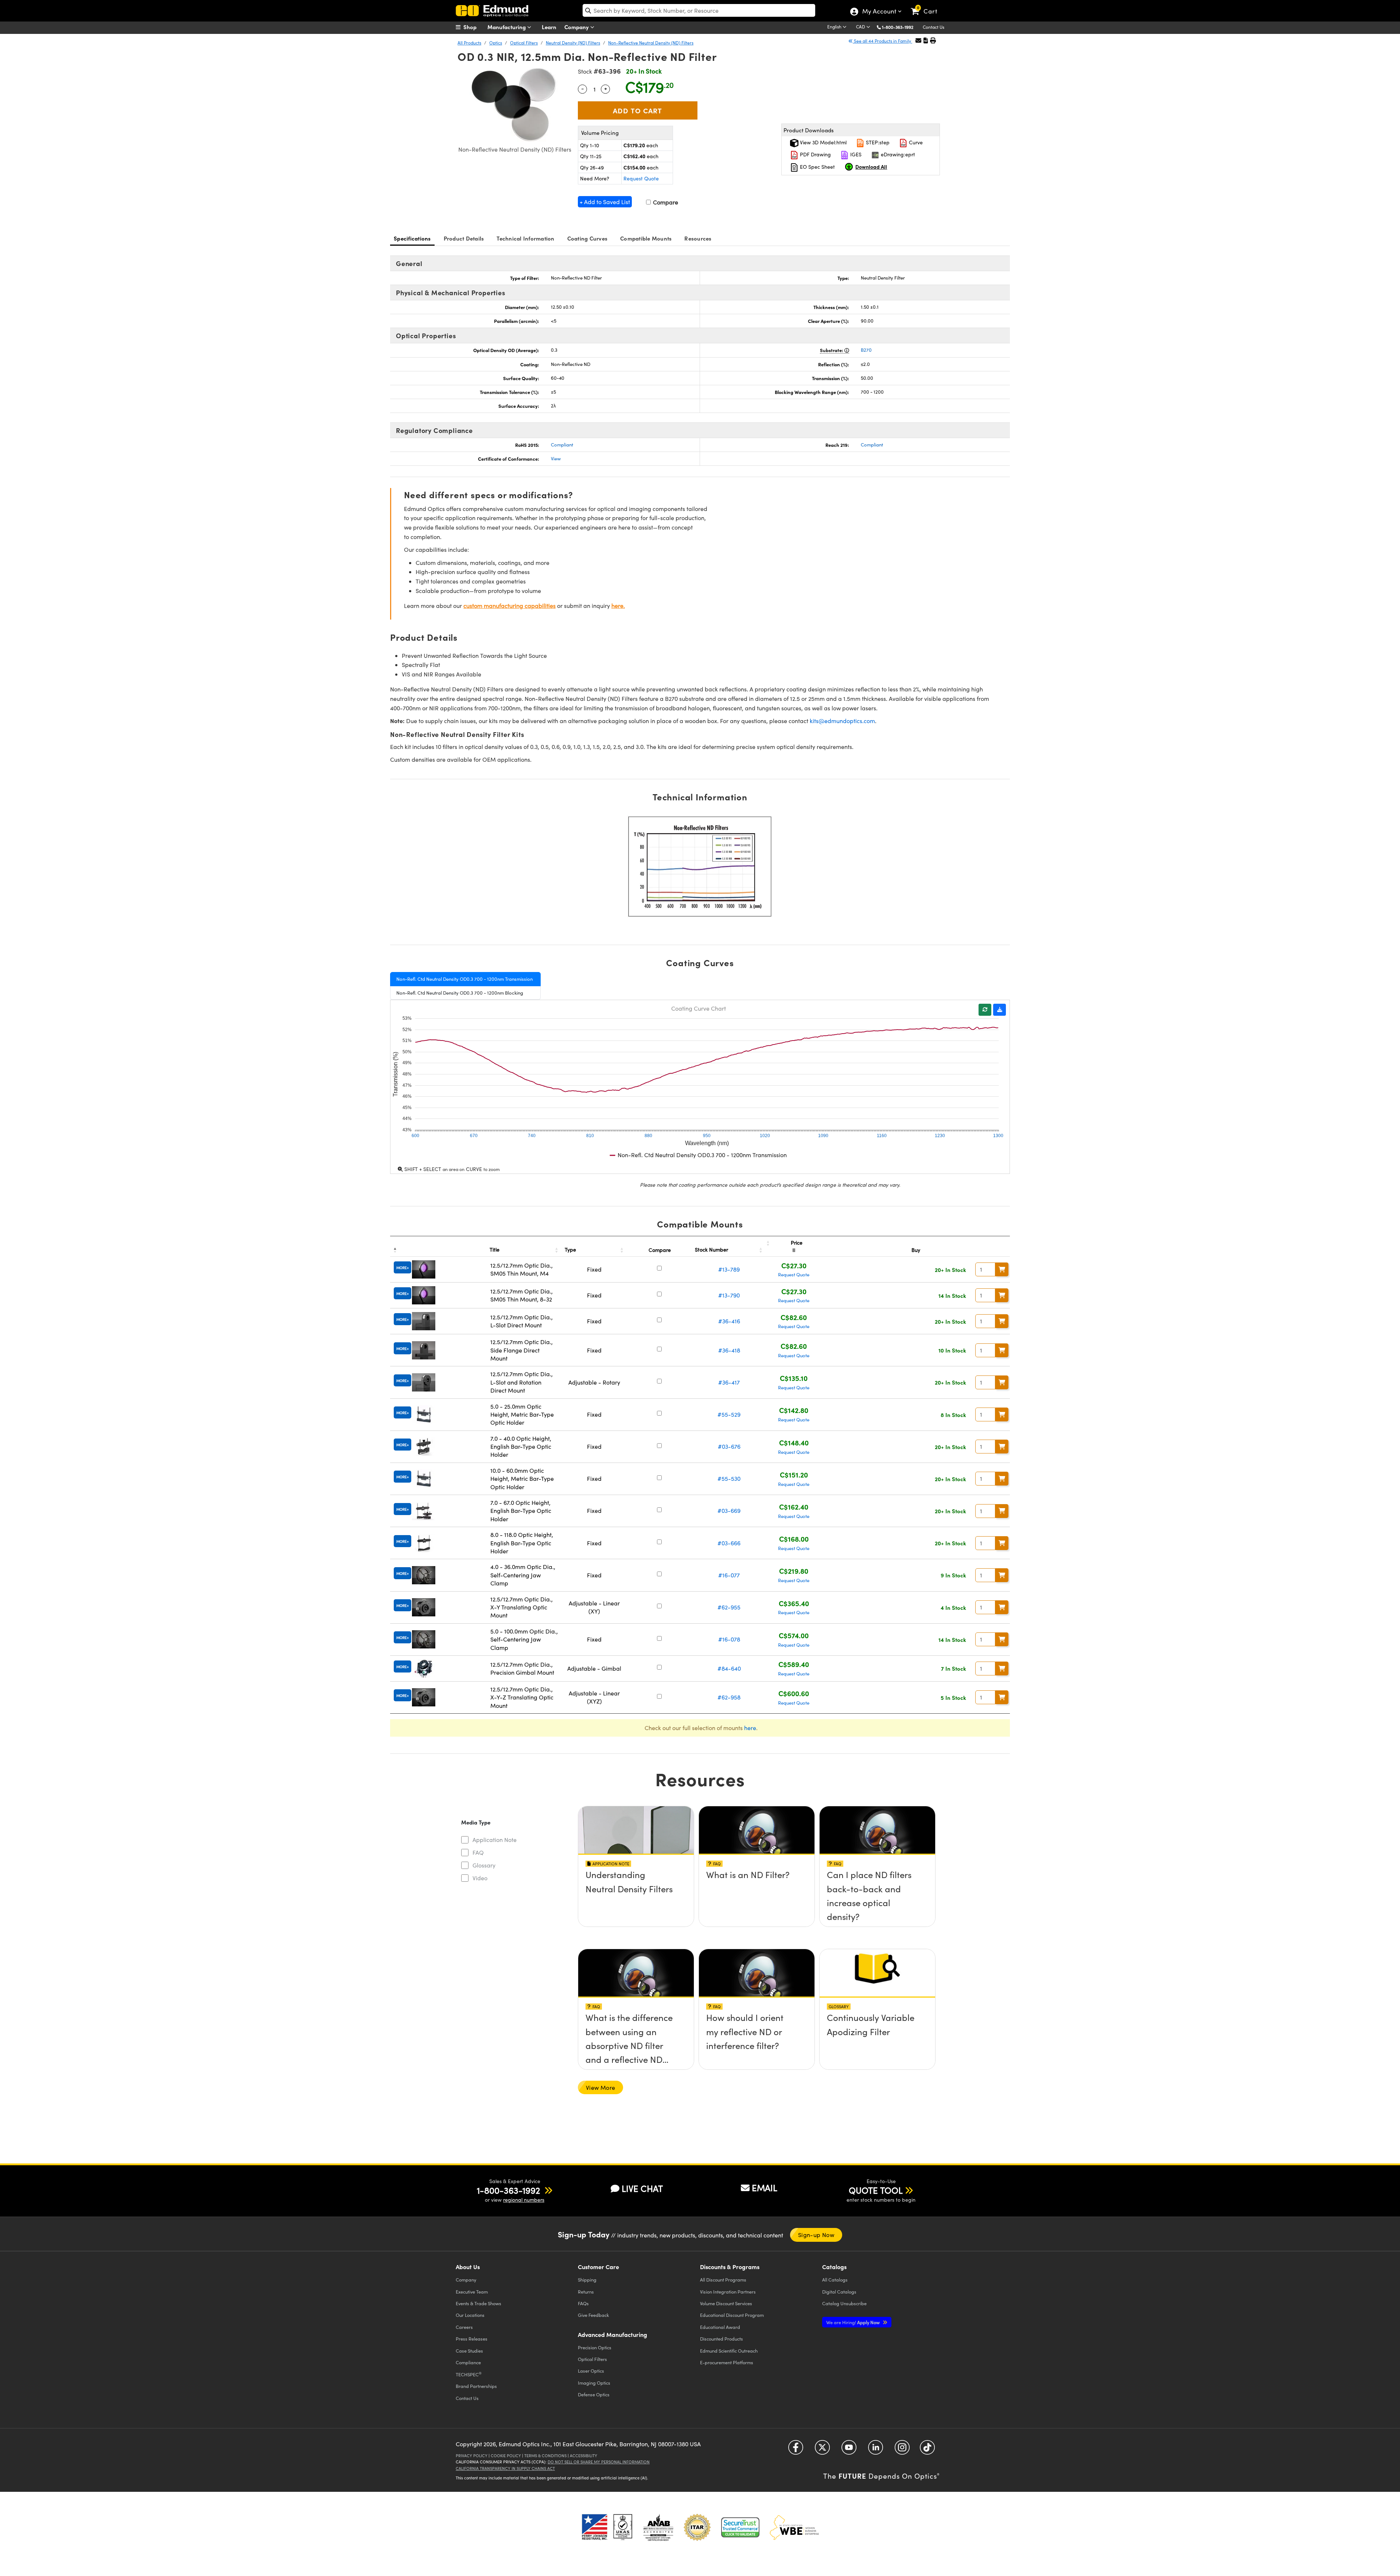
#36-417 (729, 1382)
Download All (871, 167)
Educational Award (720, 2327)
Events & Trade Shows (479, 2303)
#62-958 (729, 1697)
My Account (879, 12)
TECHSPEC (469, 2374)
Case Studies (469, 2351)
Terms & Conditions (545, 2456)
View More (600, 2087)
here (750, 1728)
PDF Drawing (815, 154)
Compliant (562, 445)
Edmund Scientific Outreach (729, 2351)
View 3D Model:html (822, 142)
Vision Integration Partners (728, 2292)
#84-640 (729, 1668)
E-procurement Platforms (727, 2362)
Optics (496, 43)
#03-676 (729, 1446)
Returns (586, 2292)
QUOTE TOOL (876, 2190)
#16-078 (729, 1639)
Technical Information (525, 238)
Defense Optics (594, 2394)
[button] (900, 27)
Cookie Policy (506, 2456)
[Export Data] (1000, 1010)
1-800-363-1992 (898, 27)
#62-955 (729, 1607)
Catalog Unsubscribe (844, 2303)
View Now (636, 1896)
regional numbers (524, 2200)
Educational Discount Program (732, 2315)
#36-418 (729, 1350)
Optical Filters (524, 43)
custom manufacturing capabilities (510, 606)
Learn (549, 27)
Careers (464, 2327)
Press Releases (472, 2339)
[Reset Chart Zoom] (985, 1010)
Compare (665, 202)
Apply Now (853, 2322)
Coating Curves (588, 238)
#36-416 (729, 1321)
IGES (855, 154)
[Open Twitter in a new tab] (822, 2450)
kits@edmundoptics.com (842, 721)
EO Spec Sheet (817, 167)
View (556, 458)
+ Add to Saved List (605, 202)
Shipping (587, 2280)
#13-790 (729, 1295)
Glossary (484, 1865)
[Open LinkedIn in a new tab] (876, 2450)
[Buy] (1002, 1269)
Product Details (464, 238)
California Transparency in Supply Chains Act (505, 2468)
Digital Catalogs (839, 2292)
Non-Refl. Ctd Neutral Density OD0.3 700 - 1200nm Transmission (464, 979)
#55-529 (729, 1414)
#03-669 (729, 1511)
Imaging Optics (594, 2383)
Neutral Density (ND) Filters (573, 43)
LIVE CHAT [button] (642, 2188)
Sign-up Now (816, 2235)
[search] (699, 10)
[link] (927, 5)
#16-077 (729, 1575)
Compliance (468, 2362)
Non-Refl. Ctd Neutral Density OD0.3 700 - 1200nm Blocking (460, 993)
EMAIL (765, 2187)
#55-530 (729, 1478)
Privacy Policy (472, 2456)
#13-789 (729, 1269)
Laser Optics (591, 2371)
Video (480, 1878)
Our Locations (470, 2315)
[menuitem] (474, 27)
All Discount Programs (723, 2280)
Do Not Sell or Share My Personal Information (599, 2462)
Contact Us (934, 27)
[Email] (918, 40)
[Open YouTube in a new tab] (849, 2450)
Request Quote (641, 178)
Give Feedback (593, 2315)
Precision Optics (595, 2347)
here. (618, 606)
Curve (915, 142)
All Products (469, 43)
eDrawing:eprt (897, 154)
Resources (698, 238)
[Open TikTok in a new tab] (927, 2450)
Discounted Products (722, 2339)
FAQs (583, 2303)
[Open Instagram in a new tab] (902, 2450)
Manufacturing (507, 27)
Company (577, 27)
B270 (866, 350)
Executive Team (472, 2292)
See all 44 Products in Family (882, 41)
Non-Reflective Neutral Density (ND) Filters (651, 43)
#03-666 (729, 1543)
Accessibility (584, 2456)
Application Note (495, 1840)
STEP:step (877, 142)
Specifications (412, 238)
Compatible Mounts (646, 238)
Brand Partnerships (476, 2386)
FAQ (478, 1852)
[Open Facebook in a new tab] (796, 2450)
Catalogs (835, 2280)
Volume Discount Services (726, 2303)
